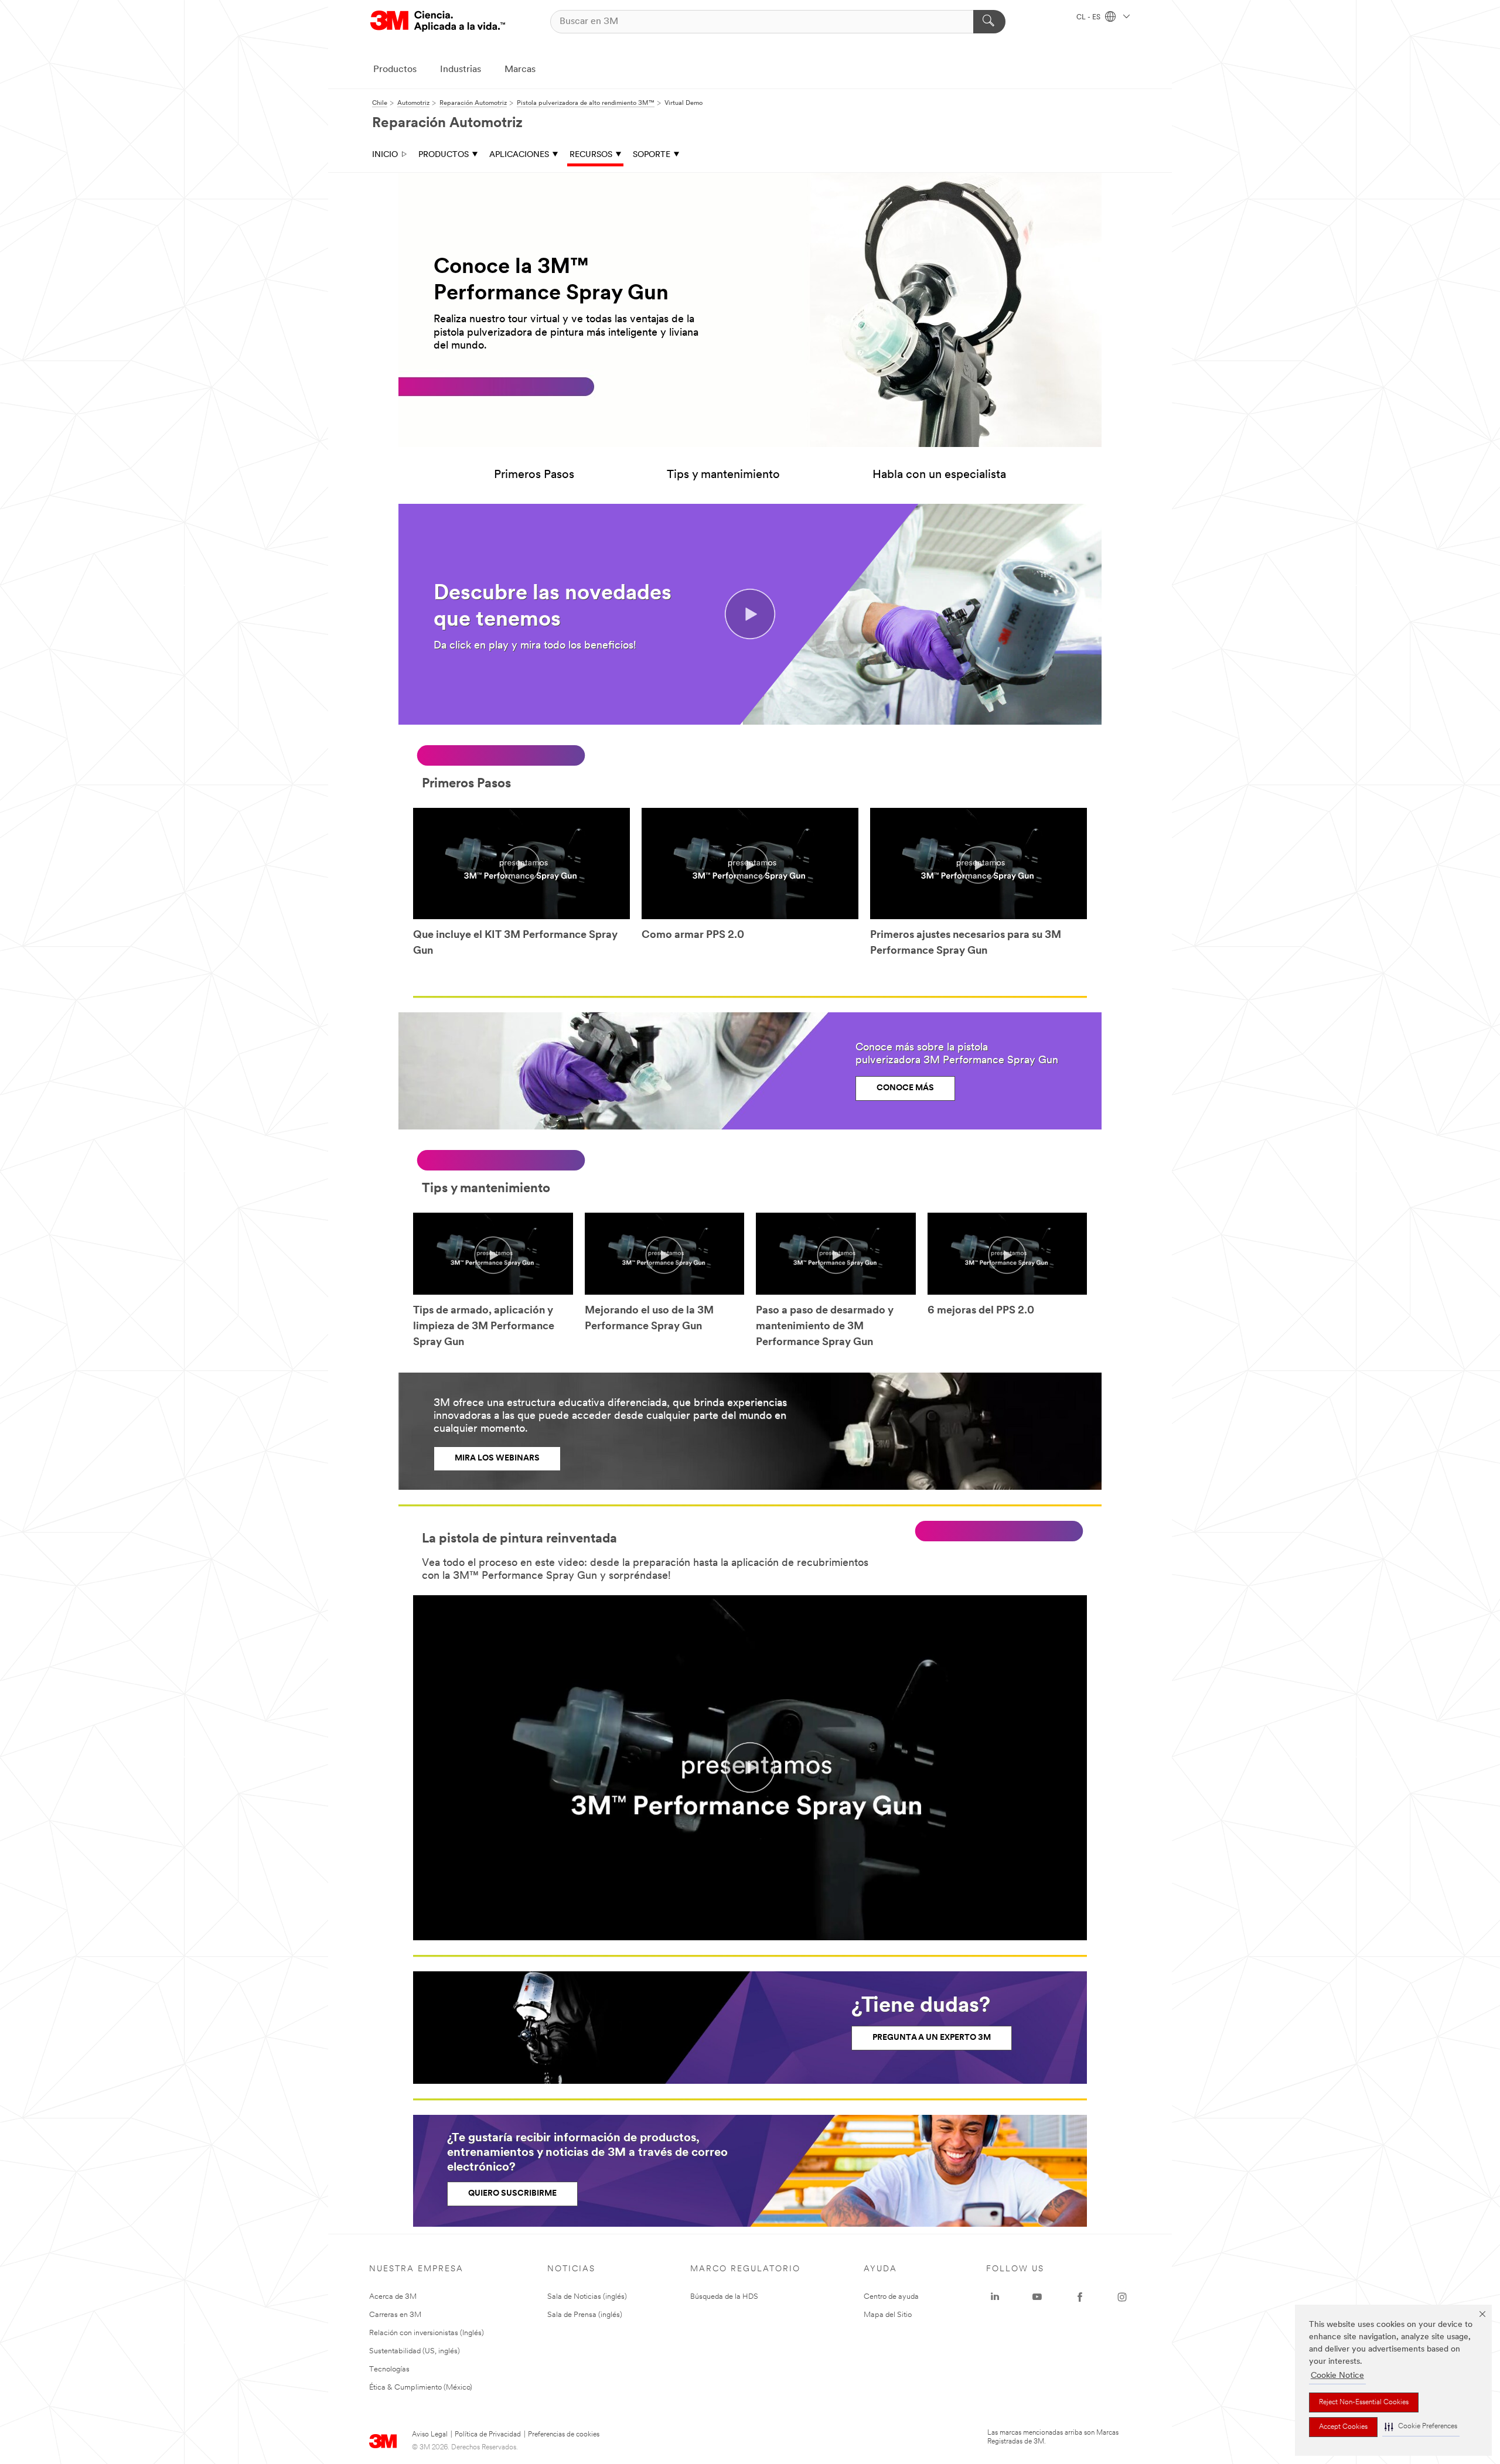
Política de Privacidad (488, 2435)
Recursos (591, 155)
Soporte (652, 155)
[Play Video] (521, 865)
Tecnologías (389, 2369)
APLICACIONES (519, 155)
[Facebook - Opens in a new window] (1080, 2297)
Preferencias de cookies (564, 2435)
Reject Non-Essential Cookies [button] (1364, 2402)
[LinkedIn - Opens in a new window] (995, 2297)
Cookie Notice (1337, 2376)
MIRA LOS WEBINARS (497, 1458)
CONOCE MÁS (905, 1088)
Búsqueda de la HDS (724, 2297)
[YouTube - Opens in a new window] (1037, 2297)
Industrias (461, 70)
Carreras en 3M (395, 2315)
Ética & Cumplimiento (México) (421, 2388)
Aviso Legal (430, 2435)
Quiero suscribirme (512, 2194)
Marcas (520, 70)
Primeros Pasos (534, 475)
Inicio (385, 155)
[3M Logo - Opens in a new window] (438, 21)
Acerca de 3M (393, 2297)
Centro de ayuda (891, 2297)
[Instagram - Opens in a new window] (1122, 2297)
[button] (1421, 2427)
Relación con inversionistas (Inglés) (427, 2333)
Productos (395, 70)
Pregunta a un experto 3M (932, 2038)
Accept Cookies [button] (1343, 2427)
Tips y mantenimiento (723, 475)
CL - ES (1089, 18)
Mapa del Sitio (888, 2315)
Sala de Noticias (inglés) (587, 2297)
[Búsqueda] (989, 22)
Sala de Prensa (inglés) (585, 2315)
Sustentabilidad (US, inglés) (415, 2351)
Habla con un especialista (939, 475)
